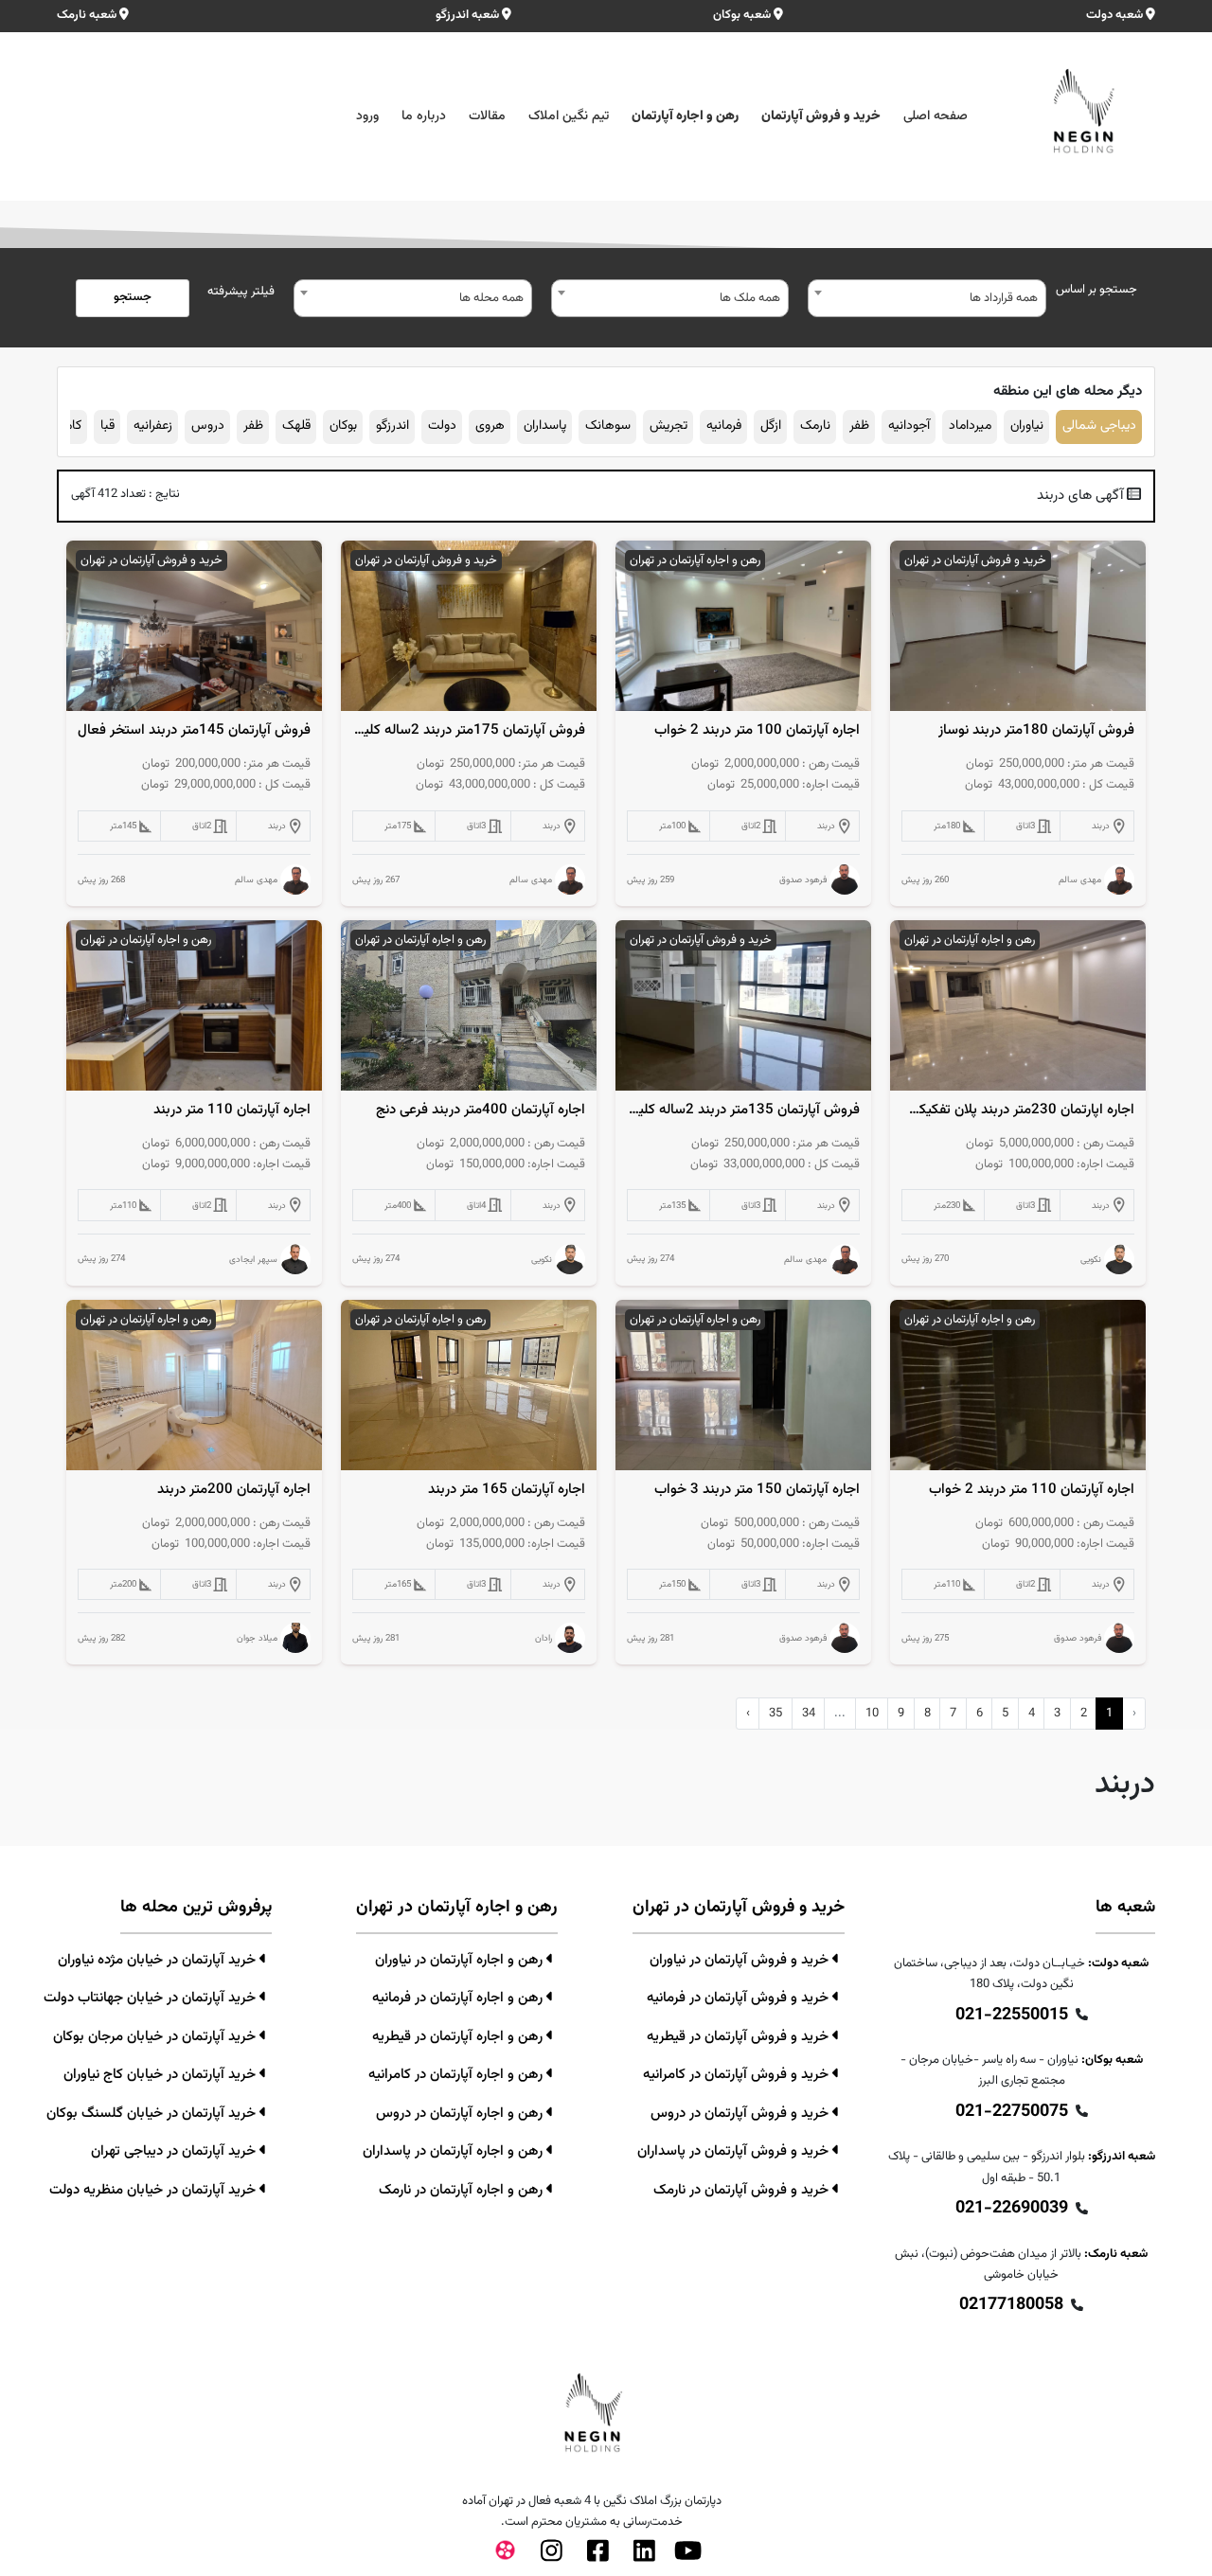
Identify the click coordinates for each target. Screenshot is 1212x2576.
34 (809, 1714)
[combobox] (927, 298)
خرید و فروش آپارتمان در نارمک (743, 2190)
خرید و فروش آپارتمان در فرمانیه (740, 1998)
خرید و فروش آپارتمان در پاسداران (735, 2151)
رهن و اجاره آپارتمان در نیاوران (461, 1960)
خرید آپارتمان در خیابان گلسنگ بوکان (153, 2114)
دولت (442, 426)
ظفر (859, 426)
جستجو (133, 297)
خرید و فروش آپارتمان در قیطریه (740, 2037)
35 (775, 1714)
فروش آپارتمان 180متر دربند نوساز (1036, 731)
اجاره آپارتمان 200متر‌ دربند (234, 1490)
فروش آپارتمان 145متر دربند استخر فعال (194, 731)
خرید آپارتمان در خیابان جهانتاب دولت (151, 1998)
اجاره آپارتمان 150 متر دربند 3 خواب (757, 1490)
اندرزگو (392, 426)
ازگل (771, 426)
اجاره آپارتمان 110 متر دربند (232, 1110)
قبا (107, 426)
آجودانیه (909, 426)
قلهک (296, 426)
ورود (367, 116)
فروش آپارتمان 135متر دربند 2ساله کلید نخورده (744, 1110)
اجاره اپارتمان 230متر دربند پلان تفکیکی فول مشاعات (1018, 1110)
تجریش (668, 426)
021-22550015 (1012, 2016)
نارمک (815, 426)
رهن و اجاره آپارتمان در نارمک (463, 2190)
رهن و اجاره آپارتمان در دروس (461, 2114)
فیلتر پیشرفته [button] (241, 292)
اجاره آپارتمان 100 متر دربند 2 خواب (757, 731)
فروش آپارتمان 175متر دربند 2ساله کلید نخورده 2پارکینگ (469, 731)
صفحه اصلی (936, 116)
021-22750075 (1012, 2112)
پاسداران (545, 426)
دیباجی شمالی (1099, 426)
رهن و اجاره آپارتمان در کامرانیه (457, 2075)
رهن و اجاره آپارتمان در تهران (695, 560)
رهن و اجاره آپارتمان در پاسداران (454, 2151)
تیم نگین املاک (569, 116)
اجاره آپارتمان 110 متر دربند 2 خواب (1032, 1490)
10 (872, 1714)
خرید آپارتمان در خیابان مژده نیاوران (159, 1960)
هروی (490, 426)
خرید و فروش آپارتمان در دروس (741, 2114)
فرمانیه (724, 426)
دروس (208, 426)
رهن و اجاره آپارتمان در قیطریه (459, 2037)
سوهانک (608, 426)
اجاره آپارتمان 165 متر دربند (507, 1490)
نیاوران (1027, 426)
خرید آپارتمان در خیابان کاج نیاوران (161, 2075)
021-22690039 (1012, 2209)
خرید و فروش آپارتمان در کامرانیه (738, 2075)
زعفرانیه (153, 426)
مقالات (487, 116)
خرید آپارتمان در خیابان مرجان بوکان (156, 2037)
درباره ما (424, 116)
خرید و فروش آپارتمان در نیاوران (741, 1960)
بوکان (343, 426)
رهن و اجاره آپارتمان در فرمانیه (459, 1998)
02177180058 (1011, 2305)
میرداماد (970, 426)
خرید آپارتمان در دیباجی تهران (175, 2151)
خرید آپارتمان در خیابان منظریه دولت (154, 2190)
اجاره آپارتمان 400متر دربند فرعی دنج (481, 1110)
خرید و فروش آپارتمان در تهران (975, 560)
